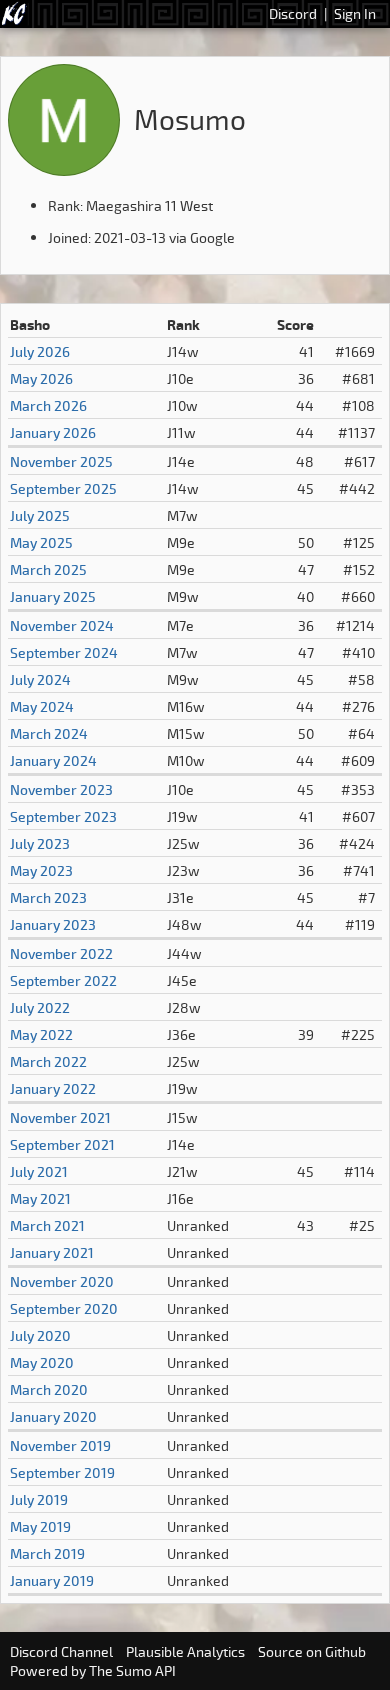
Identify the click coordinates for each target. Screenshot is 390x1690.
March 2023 (48, 897)
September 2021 (62, 1144)
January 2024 (53, 760)
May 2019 (40, 1526)
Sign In (355, 13)
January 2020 (53, 1416)
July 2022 (40, 1007)
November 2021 (60, 1117)
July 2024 (40, 679)
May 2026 (41, 378)
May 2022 (41, 1034)
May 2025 (41, 542)
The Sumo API (132, 1670)
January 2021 (52, 1252)
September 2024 (64, 652)
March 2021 (47, 1225)
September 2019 (62, 1472)
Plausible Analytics (185, 1651)
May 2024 (42, 706)
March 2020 (49, 1389)
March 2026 (48, 405)
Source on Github (312, 1651)
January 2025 (53, 596)
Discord (293, 13)
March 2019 (47, 1553)
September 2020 (64, 1308)
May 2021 (40, 1198)
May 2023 (41, 870)
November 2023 (61, 789)
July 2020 (40, 1335)
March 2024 (49, 733)
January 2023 (53, 924)
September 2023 (63, 816)
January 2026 (53, 432)
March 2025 (48, 569)
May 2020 (42, 1362)
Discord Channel (61, 1651)
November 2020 (62, 1281)
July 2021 (39, 1171)
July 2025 (40, 515)
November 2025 (61, 461)
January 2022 (53, 1088)
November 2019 (60, 1445)
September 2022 (63, 980)
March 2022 (48, 1061)
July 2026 (40, 351)
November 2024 (62, 625)
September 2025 (63, 488)
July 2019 (39, 1499)
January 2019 (52, 1580)
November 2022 (61, 953)
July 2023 (40, 843)
